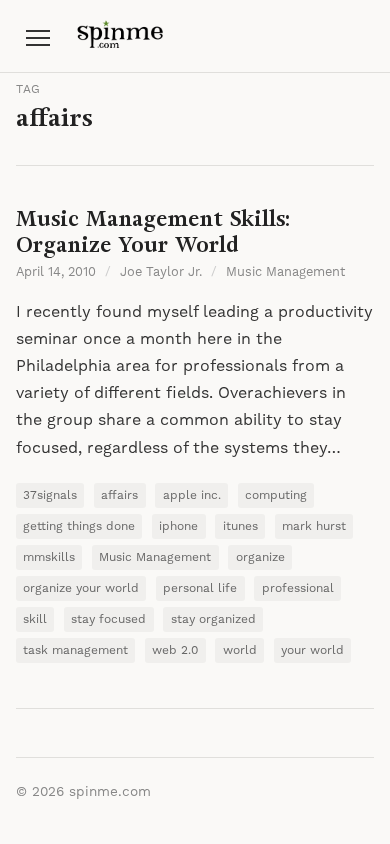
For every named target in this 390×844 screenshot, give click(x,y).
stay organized (213, 619)
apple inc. (192, 495)
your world (312, 650)
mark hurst (314, 526)
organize (260, 557)
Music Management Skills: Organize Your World (153, 231)
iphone (178, 526)
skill (35, 619)
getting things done (79, 526)
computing (276, 495)
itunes (240, 526)
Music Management (285, 272)
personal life (200, 588)
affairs (119, 495)
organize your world (81, 588)
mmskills (49, 557)
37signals (50, 495)
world (240, 650)
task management (75, 650)
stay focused (108, 619)
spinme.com (110, 792)
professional (298, 588)
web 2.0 (175, 650)
